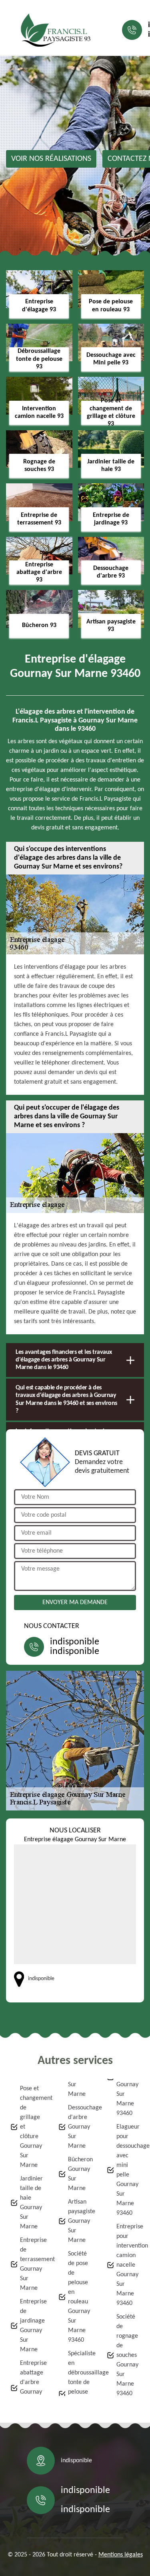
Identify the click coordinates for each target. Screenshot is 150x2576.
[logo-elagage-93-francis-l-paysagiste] (56, 30)
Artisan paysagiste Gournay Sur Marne (80, 2221)
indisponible (75, 1642)
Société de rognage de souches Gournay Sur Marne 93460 (127, 2355)
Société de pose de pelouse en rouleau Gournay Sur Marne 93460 (79, 2297)
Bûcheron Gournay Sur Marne (80, 2174)
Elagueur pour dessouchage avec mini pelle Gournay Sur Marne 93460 (128, 2170)
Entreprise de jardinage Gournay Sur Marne (32, 2326)
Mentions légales (121, 2555)
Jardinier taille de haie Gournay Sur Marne (31, 2203)
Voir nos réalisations (51, 159)
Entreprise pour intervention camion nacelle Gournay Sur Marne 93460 (128, 2265)
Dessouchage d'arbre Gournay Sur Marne (80, 2127)
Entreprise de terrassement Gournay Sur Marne (32, 2264)
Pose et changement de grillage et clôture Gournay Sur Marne (32, 2127)
